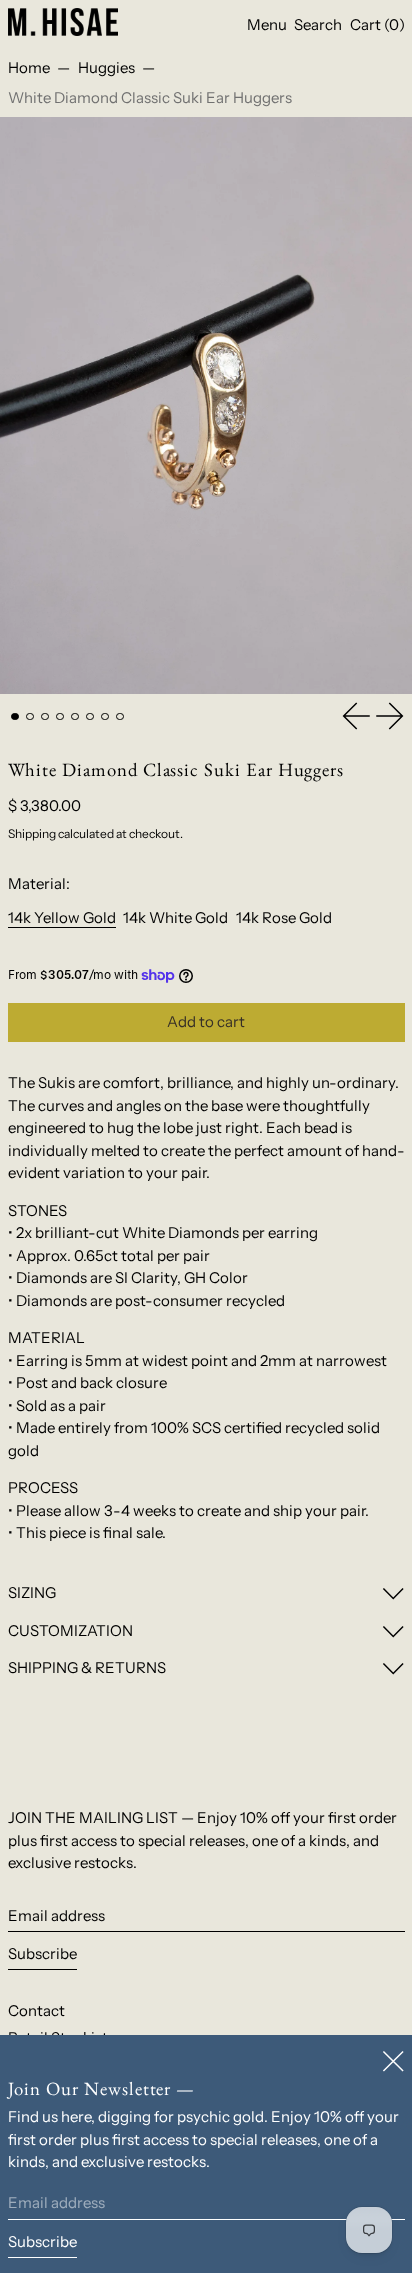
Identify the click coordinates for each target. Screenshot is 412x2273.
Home (29, 67)
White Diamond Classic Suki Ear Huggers (150, 97)
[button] (318, 25)
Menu (267, 24)
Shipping (32, 833)
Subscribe (42, 1953)
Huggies (106, 67)
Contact (36, 2010)
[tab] (15, 717)
